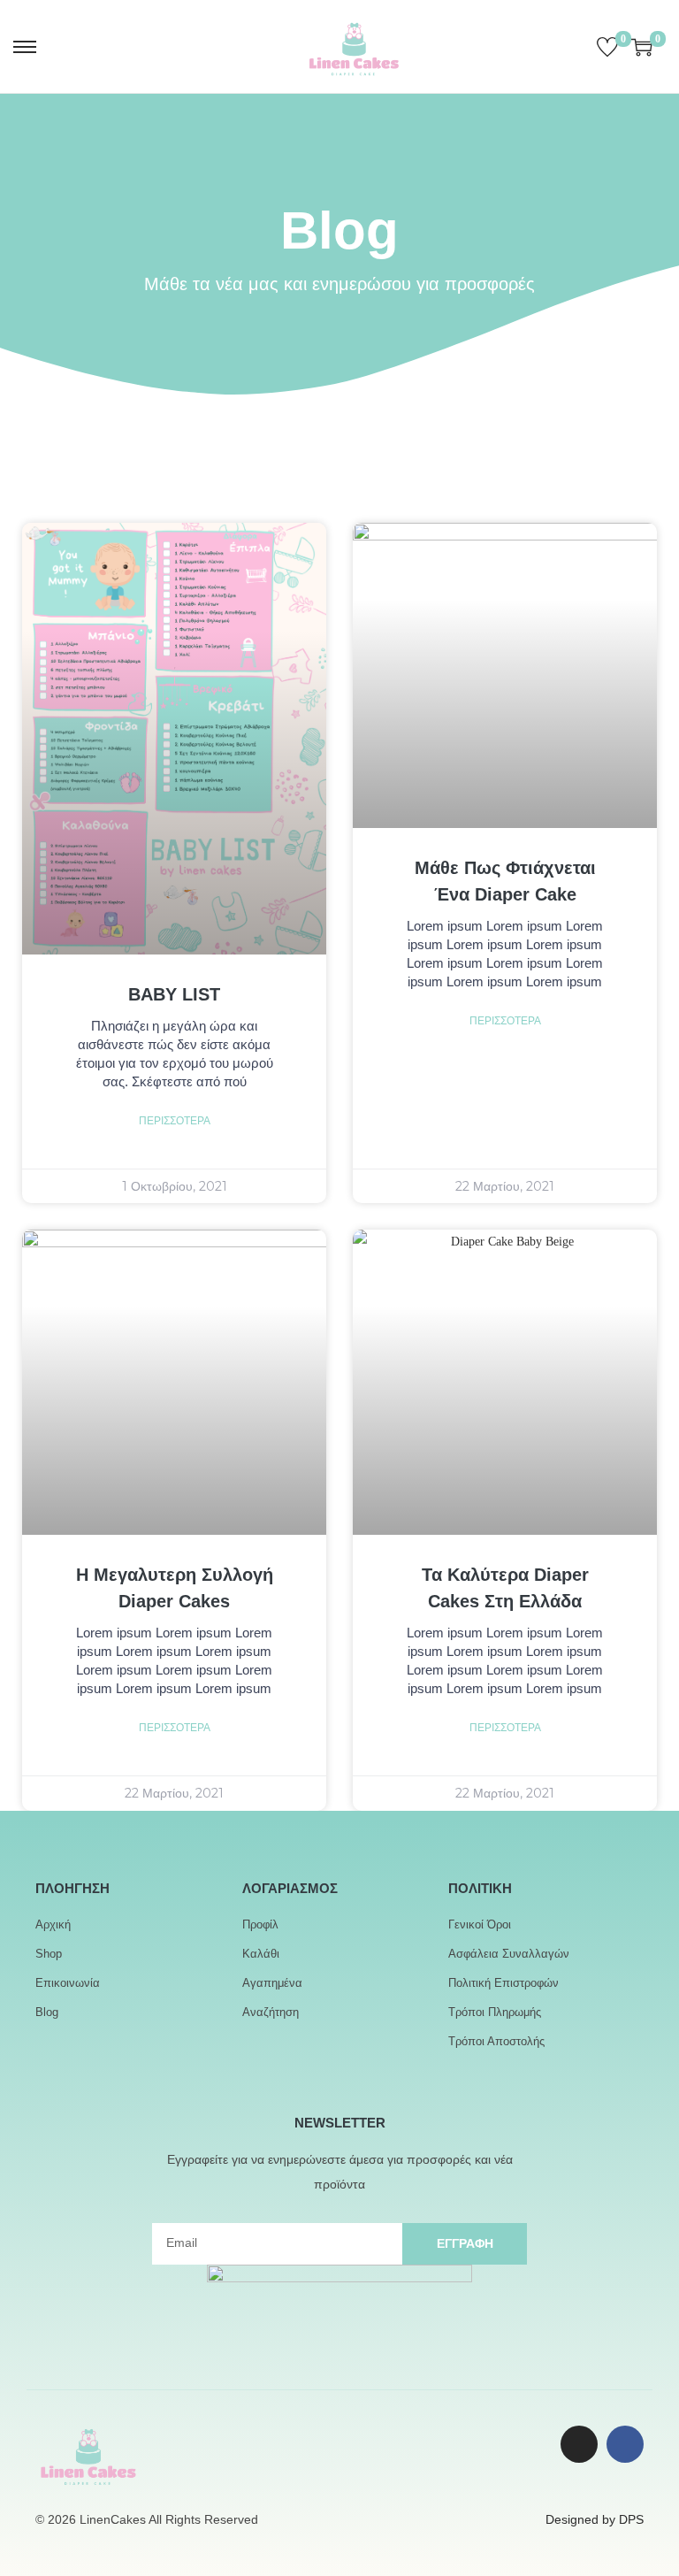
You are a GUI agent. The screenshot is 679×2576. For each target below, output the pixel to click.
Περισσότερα (175, 1121)
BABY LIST (174, 994)
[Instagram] (579, 2444)
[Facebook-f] (625, 2444)
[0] (607, 47)
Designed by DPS (595, 2519)
